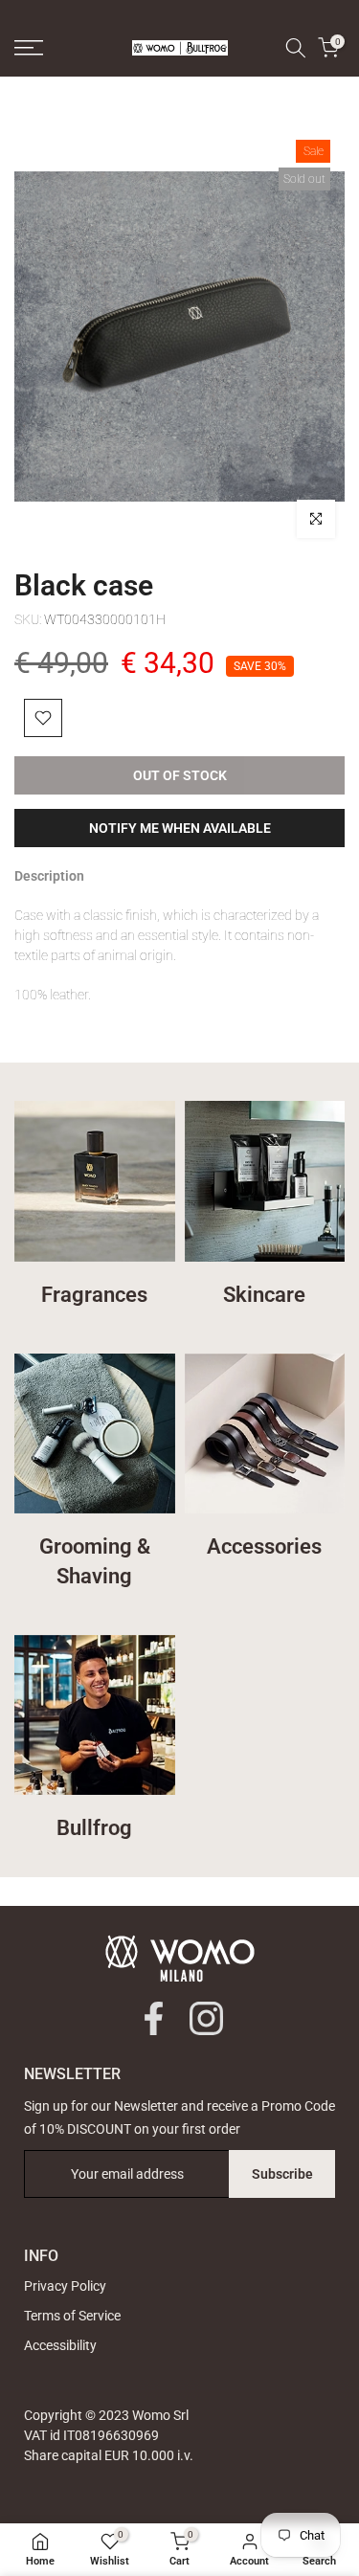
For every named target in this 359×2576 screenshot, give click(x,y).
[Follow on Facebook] (154, 2018)
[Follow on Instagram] (206, 2018)
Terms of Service (72, 2316)
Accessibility (60, 2345)
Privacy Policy (65, 2286)
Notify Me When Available (180, 828)
